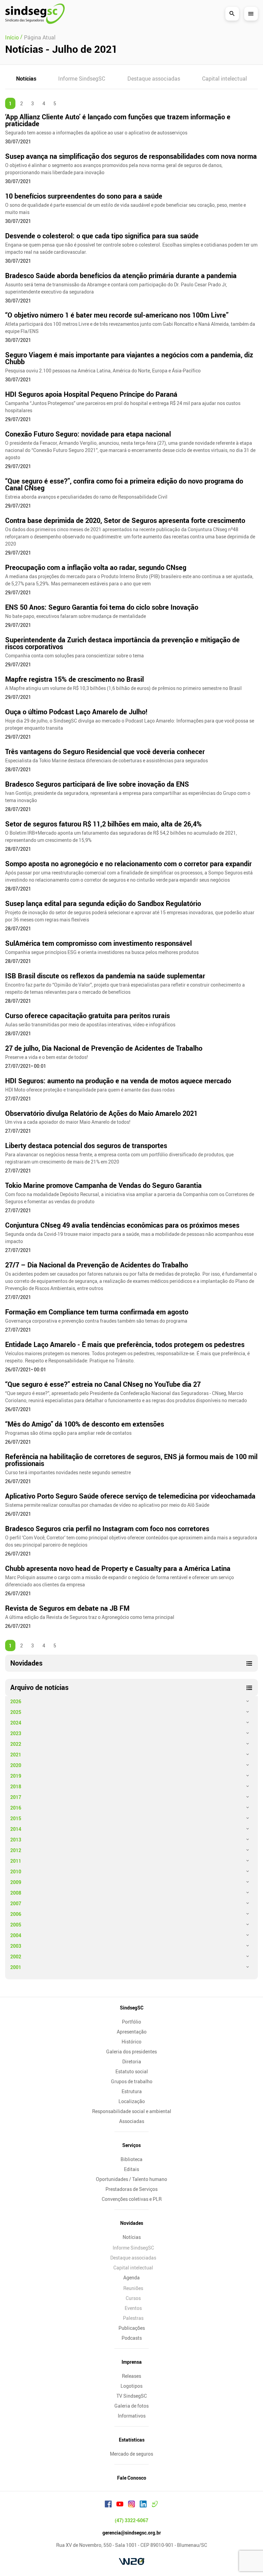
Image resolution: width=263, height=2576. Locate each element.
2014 (16, 1829)
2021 (16, 1755)
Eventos (133, 2308)
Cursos (133, 2298)
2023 (16, 1733)
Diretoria (132, 2061)
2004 (16, 1935)
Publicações (132, 2328)
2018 (16, 1786)
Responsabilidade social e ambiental (132, 2111)
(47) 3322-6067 (131, 2520)
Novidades (132, 2223)
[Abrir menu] (251, 14)
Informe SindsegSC (82, 79)
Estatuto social (132, 2071)
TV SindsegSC (132, 2396)
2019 (16, 1776)
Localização (132, 2101)
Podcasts (132, 2338)
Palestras (133, 2318)
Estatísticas (132, 2440)
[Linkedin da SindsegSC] (143, 2505)
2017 (16, 1797)
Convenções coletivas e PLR (132, 2199)
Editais (131, 2169)
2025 (16, 1712)
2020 (16, 1765)
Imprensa (132, 2362)
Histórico (131, 2042)
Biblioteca (131, 2159)
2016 (16, 1808)
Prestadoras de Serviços (131, 2189)
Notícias (26, 79)
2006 (16, 1914)
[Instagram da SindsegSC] (131, 2505)
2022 (16, 1744)
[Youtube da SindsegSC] (120, 2505)
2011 (16, 1861)
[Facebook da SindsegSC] (108, 2505)
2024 (16, 1723)
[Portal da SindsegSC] (155, 2505)
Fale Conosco (132, 2478)
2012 (16, 1850)
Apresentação (132, 2032)
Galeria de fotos (131, 2406)
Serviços (131, 2145)
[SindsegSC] (35, 14)
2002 (16, 1957)
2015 (16, 1818)
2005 (16, 1925)
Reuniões (133, 2288)
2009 (16, 1882)
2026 (16, 1701)
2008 (16, 1893)
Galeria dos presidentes (131, 2052)
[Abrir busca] (232, 14)
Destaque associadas (154, 79)
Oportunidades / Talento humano (131, 2179)
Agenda (131, 2277)
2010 (16, 1871)
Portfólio (131, 2022)
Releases (131, 2376)
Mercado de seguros (131, 2454)
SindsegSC (132, 2008)
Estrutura (132, 2091)
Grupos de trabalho (132, 2081)
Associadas (132, 2121)
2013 (16, 1840)
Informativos (132, 2416)
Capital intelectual (224, 79)
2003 (16, 1946)
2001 (16, 1967)
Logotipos (131, 2386)
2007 (16, 1903)
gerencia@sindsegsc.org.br (132, 2533)
